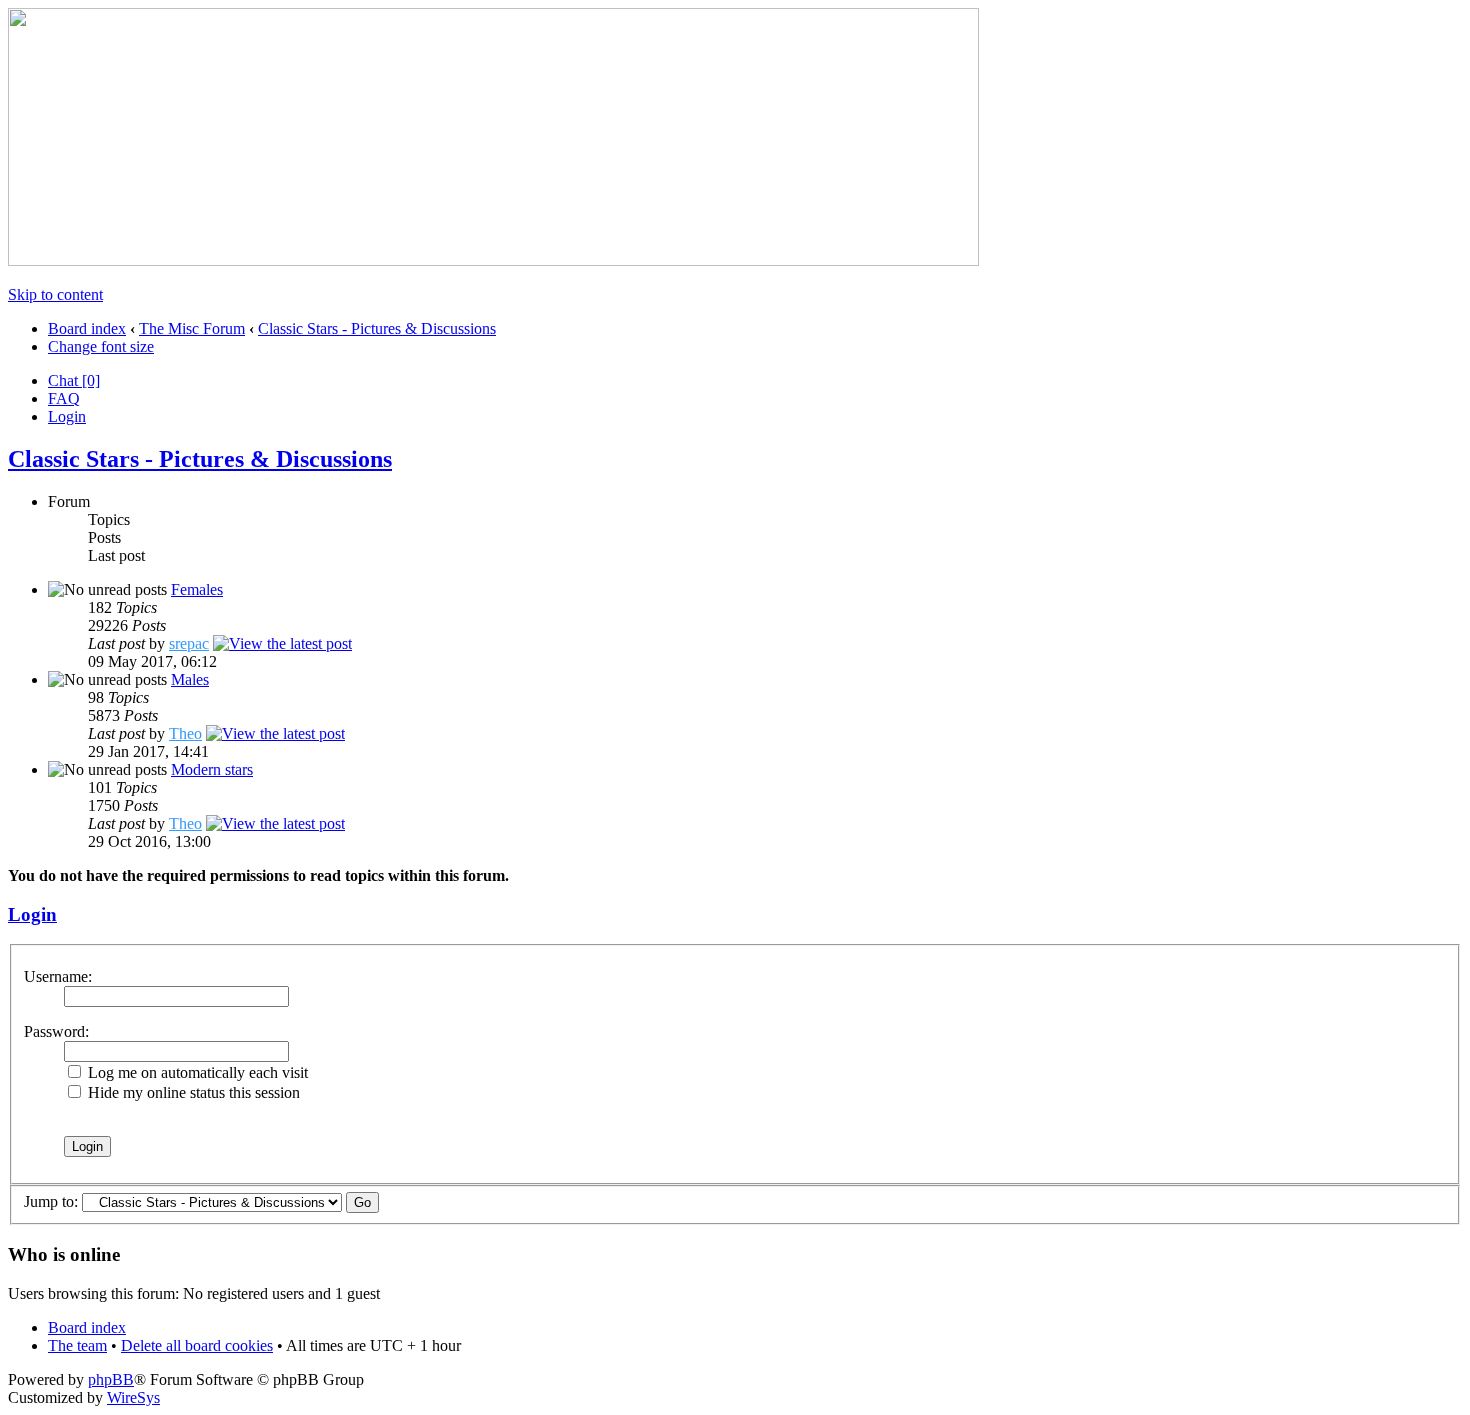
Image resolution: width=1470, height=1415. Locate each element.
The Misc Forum (192, 328)
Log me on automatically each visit (196, 1072)
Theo (185, 733)
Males (190, 679)
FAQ (64, 398)
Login (67, 416)
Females (197, 589)
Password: (56, 1031)
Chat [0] (74, 380)
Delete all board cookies (197, 1345)
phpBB (111, 1379)
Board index (87, 328)
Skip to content (55, 294)
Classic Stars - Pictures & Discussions (377, 328)
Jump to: (51, 1201)
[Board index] (493, 260)
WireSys (133, 1397)
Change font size (101, 346)
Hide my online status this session (192, 1092)
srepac (189, 643)
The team (77, 1345)
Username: (58, 976)
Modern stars (212, 769)
